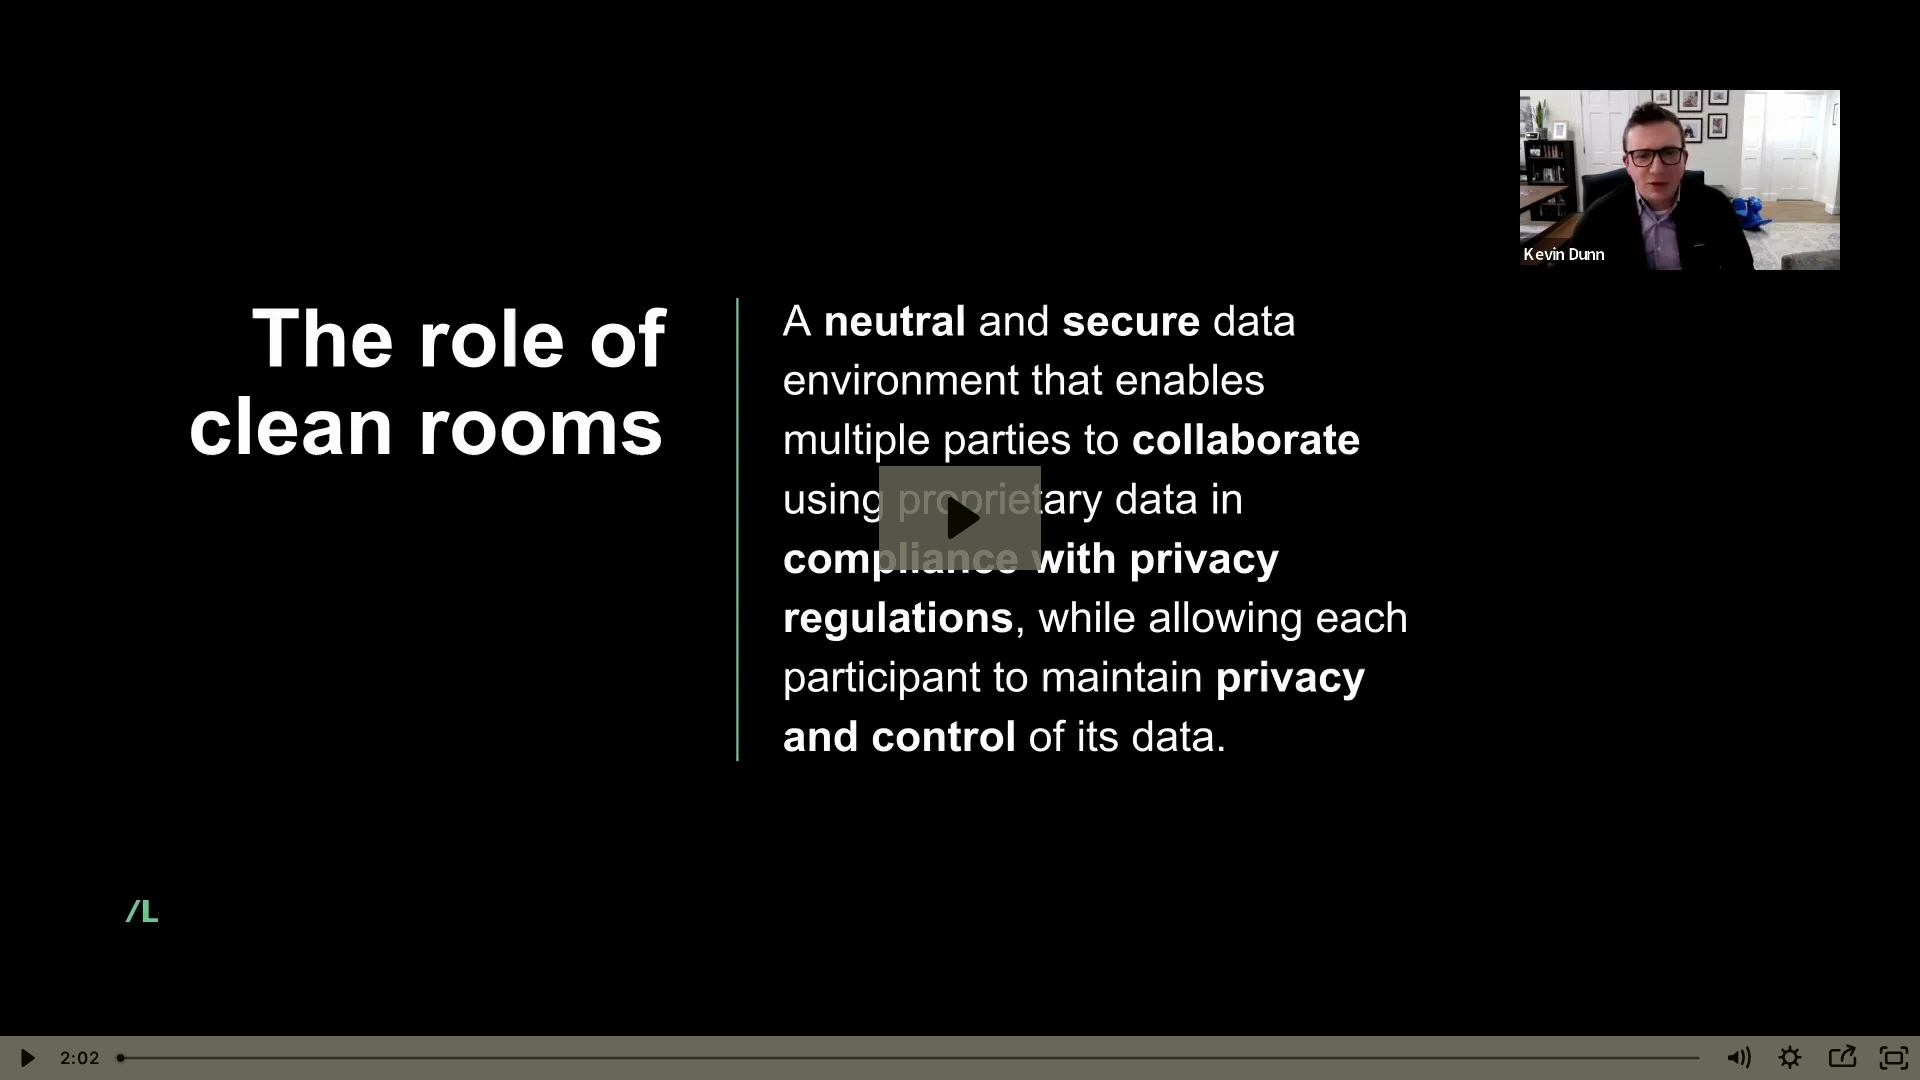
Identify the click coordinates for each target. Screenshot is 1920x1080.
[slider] (910, 1058)
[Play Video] (26, 1058)
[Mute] (1738, 1058)
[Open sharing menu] (1842, 1058)
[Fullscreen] (1894, 1058)
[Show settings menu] (1790, 1058)
